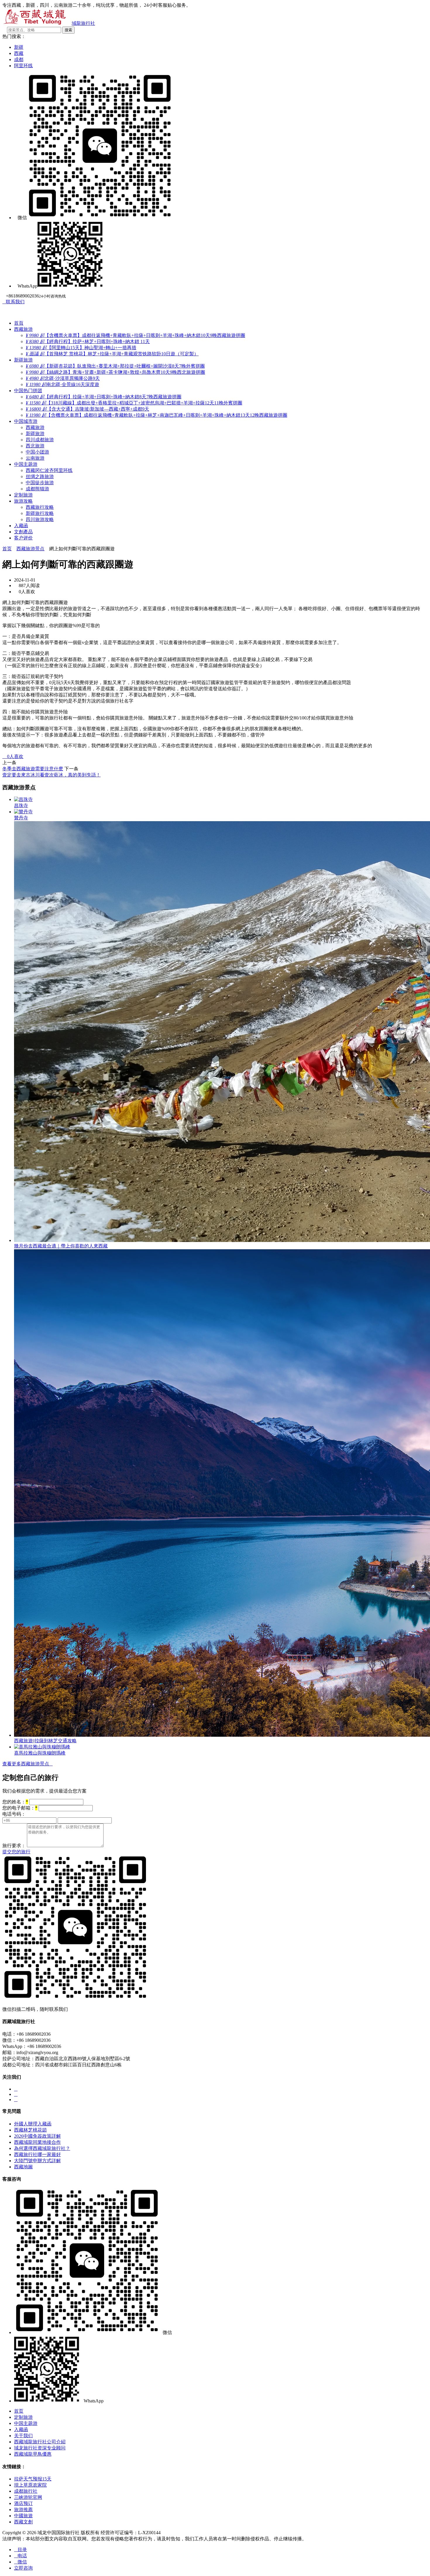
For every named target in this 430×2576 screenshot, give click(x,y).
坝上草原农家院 (30, 2485)
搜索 (68, 30)
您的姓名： (15, 1802)
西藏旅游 (23, 329)
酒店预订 (23, 2503)
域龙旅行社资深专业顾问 (40, 2448)
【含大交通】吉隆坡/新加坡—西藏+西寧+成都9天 (87, 409)
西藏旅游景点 (30, 549)
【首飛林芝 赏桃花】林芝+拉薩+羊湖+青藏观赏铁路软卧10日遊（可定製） (112, 354)
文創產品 (23, 532)
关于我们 (23, 2436)
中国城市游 (26, 421)
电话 (20, 2556)
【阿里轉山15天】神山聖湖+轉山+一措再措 (81, 348)
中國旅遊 (23, 2516)
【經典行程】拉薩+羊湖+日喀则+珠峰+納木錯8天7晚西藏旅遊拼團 (104, 397)
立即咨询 (23, 2568)
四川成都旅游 (40, 440)
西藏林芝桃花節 (30, 2130)
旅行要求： (14, 1846)
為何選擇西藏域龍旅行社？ (42, 2148)
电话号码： (14, 1814)
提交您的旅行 (16, 1852)
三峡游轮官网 (28, 2497)
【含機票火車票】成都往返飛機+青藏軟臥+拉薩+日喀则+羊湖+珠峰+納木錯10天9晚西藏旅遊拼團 (135, 335)
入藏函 (21, 526)
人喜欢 (13, 756)
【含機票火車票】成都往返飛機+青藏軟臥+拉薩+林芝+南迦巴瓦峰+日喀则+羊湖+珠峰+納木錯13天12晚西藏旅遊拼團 (156, 415)
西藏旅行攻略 (40, 507)
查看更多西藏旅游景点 (27, 1764)
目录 (20, 2550)
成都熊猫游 (37, 489)
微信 (20, 2562)
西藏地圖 (23, 2167)
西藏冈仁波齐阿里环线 (49, 470)
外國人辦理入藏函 (33, 2124)
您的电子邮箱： (20, 1808)
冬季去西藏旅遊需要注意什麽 (33, 769)
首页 (7, 549)
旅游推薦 (23, 2510)
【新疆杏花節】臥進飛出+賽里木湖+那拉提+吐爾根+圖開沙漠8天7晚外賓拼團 (115, 366)
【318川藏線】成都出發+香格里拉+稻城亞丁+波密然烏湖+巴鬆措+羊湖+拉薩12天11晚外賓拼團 (134, 403)
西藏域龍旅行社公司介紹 (40, 2442)
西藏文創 (23, 2522)
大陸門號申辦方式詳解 (37, 2161)
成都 (19, 59)
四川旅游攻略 (40, 519)
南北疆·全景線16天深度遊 (62, 384)
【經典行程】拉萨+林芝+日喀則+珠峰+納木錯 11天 (88, 341)
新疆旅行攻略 (40, 513)
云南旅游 (35, 458)
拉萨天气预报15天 (33, 2479)
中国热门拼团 (28, 391)
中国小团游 (37, 452)
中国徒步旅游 (40, 483)
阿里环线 (23, 66)
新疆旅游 (23, 360)
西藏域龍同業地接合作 (37, 2142)
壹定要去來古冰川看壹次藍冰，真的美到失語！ (51, 775)
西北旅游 (35, 446)
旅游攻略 (23, 501)
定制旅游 (23, 495)
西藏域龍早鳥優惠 (33, 2454)
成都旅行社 (26, 2491)
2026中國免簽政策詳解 (37, 2136)
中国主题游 (26, 464)
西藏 (19, 53)
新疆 (19, 47)
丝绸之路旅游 (40, 476)
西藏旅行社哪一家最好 (37, 2154)
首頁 (19, 323)
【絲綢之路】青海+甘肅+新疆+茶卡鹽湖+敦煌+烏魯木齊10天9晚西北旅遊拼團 (115, 372)
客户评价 (23, 538)
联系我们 (13, 302)
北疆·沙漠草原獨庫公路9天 (63, 378)
